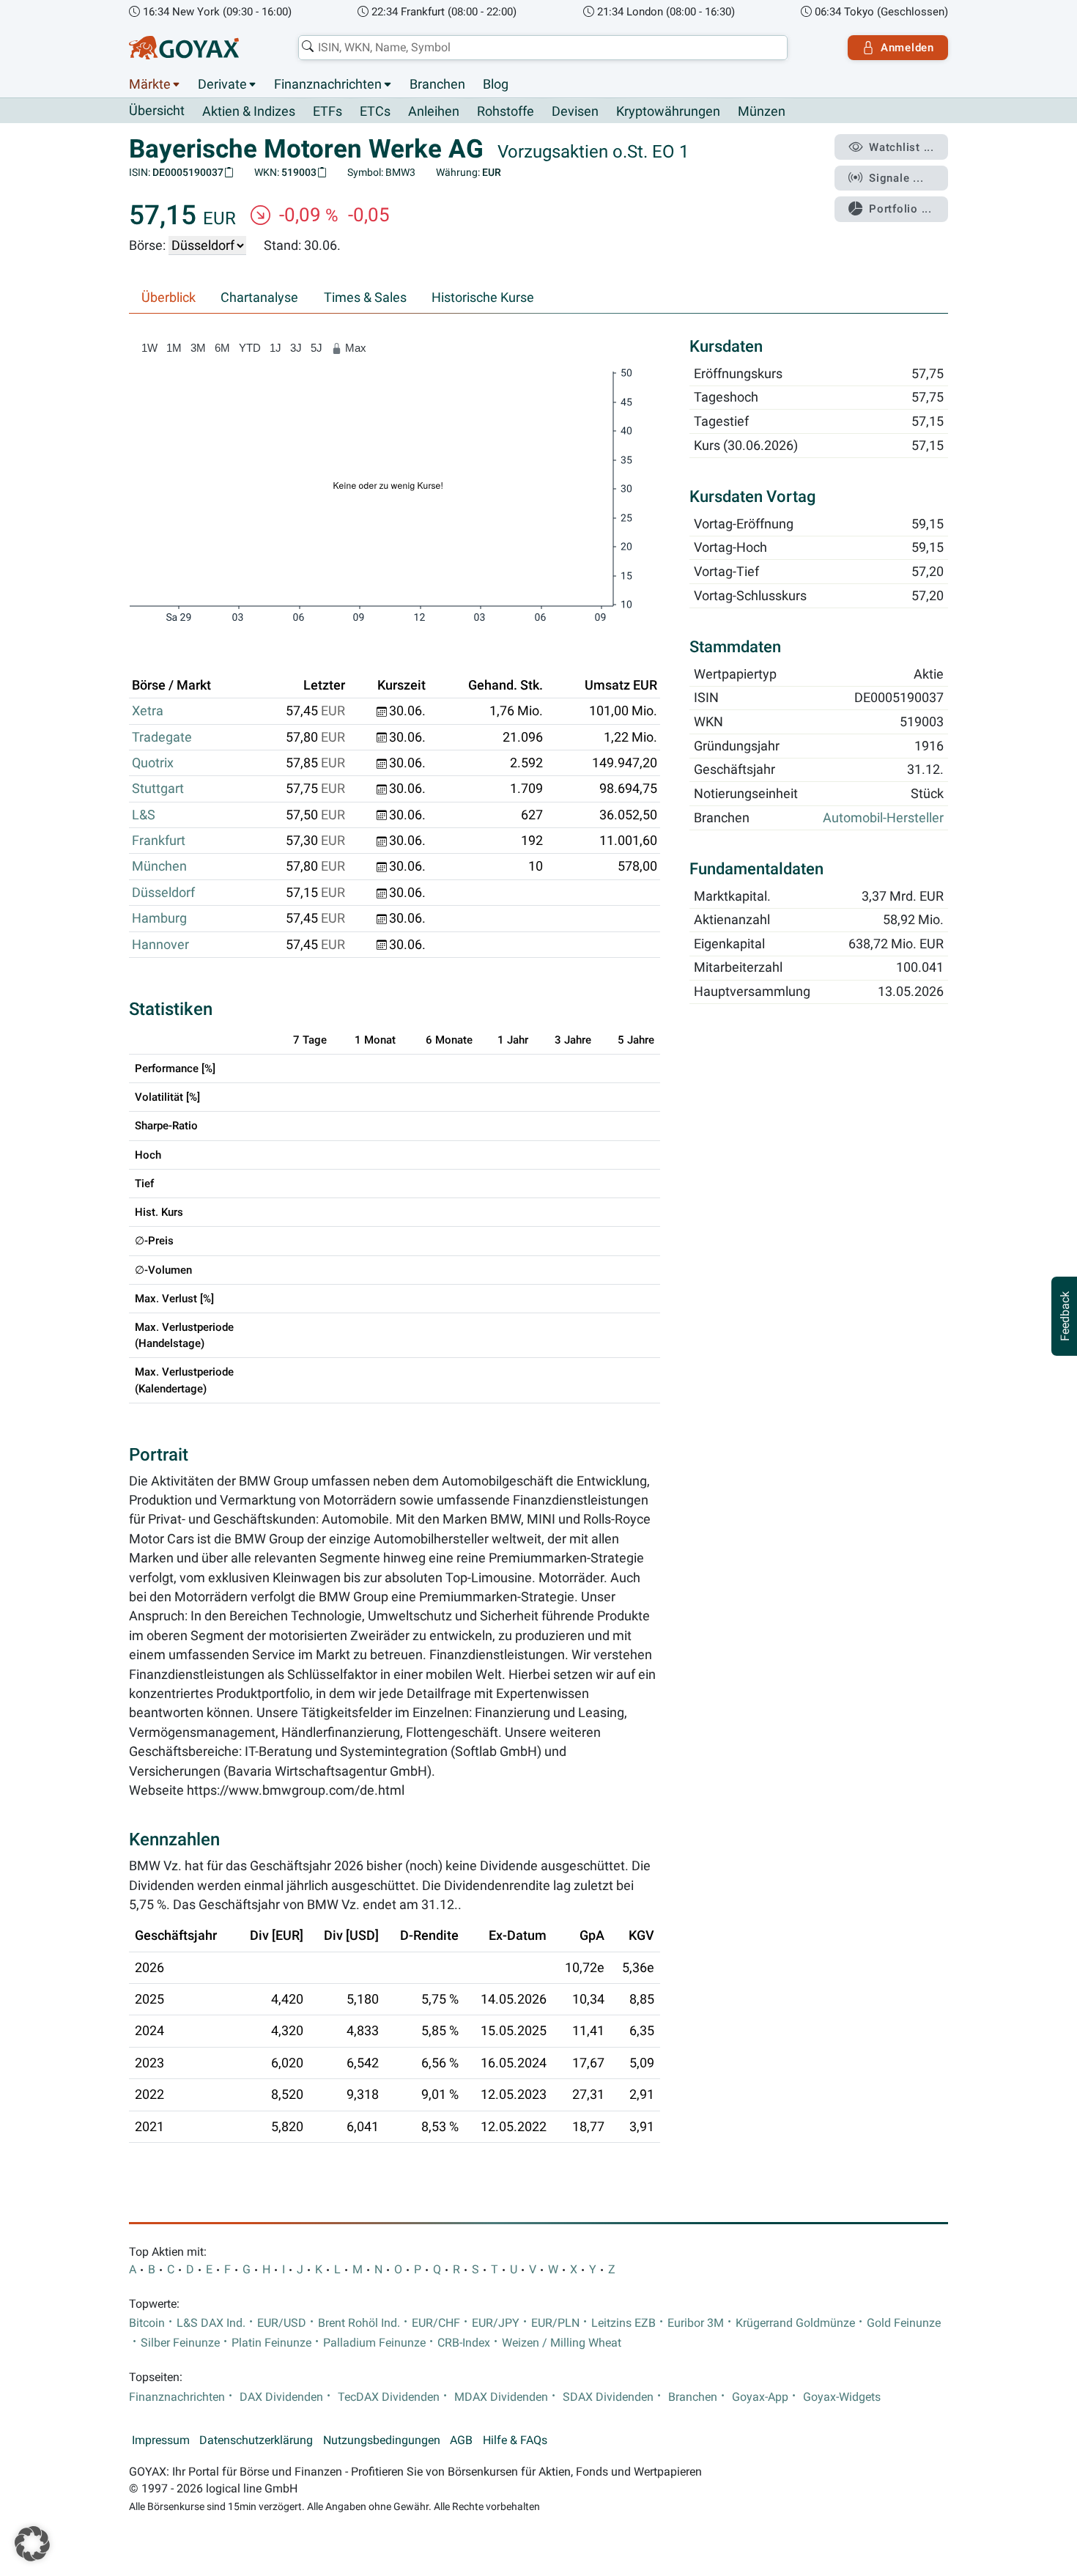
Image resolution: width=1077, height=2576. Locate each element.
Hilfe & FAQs (515, 2440)
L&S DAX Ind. (211, 2323)
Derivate (222, 84)
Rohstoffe (506, 111)
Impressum (161, 2440)
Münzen (762, 111)
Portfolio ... (900, 209)
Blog (496, 84)
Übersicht (157, 111)
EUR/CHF (436, 2323)
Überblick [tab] (169, 298)
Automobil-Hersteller (883, 818)
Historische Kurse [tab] (483, 298)
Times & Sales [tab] (365, 298)
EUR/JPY (496, 2323)
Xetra (148, 711)
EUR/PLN (555, 2323)
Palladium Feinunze (374, 2343)
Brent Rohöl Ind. (359, 2323)
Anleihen (434, 111)
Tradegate (162, 737)
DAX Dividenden (281, 2397)
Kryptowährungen (668, 111)
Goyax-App (760, 2397)
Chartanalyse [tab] (259, 298)
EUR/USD (282, 2323)
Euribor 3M (696, 2323)
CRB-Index (464, 2343)
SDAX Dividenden (608, 2397)
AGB (461, 2440)
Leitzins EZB (623, 2323)
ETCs (375, 111)
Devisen (575, 111)
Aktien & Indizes (249, 111)
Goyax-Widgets (842, 2397)
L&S (144, 815)
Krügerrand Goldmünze (795, 2323)
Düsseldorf (163, 893)
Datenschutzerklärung (256, 2440)
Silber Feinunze (180, 2343)
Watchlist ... (902, 147)
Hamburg (159, 918)
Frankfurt (159, 841)
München (159, 866)
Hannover (160, 945)
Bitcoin (147, 2323)
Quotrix (153, 763)
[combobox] (543, 48)
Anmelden (907, 48)
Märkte (150, 84)
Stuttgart (158, 789)
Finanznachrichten (328, 84)
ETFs (327, 111)
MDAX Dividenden (501, 2397)
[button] (32, 2544)
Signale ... (896, 178)
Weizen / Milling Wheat (562, 2343)
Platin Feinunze (271, 2343)
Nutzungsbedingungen (382, 2440)
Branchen (437, 84)
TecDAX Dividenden (389, 2397)
